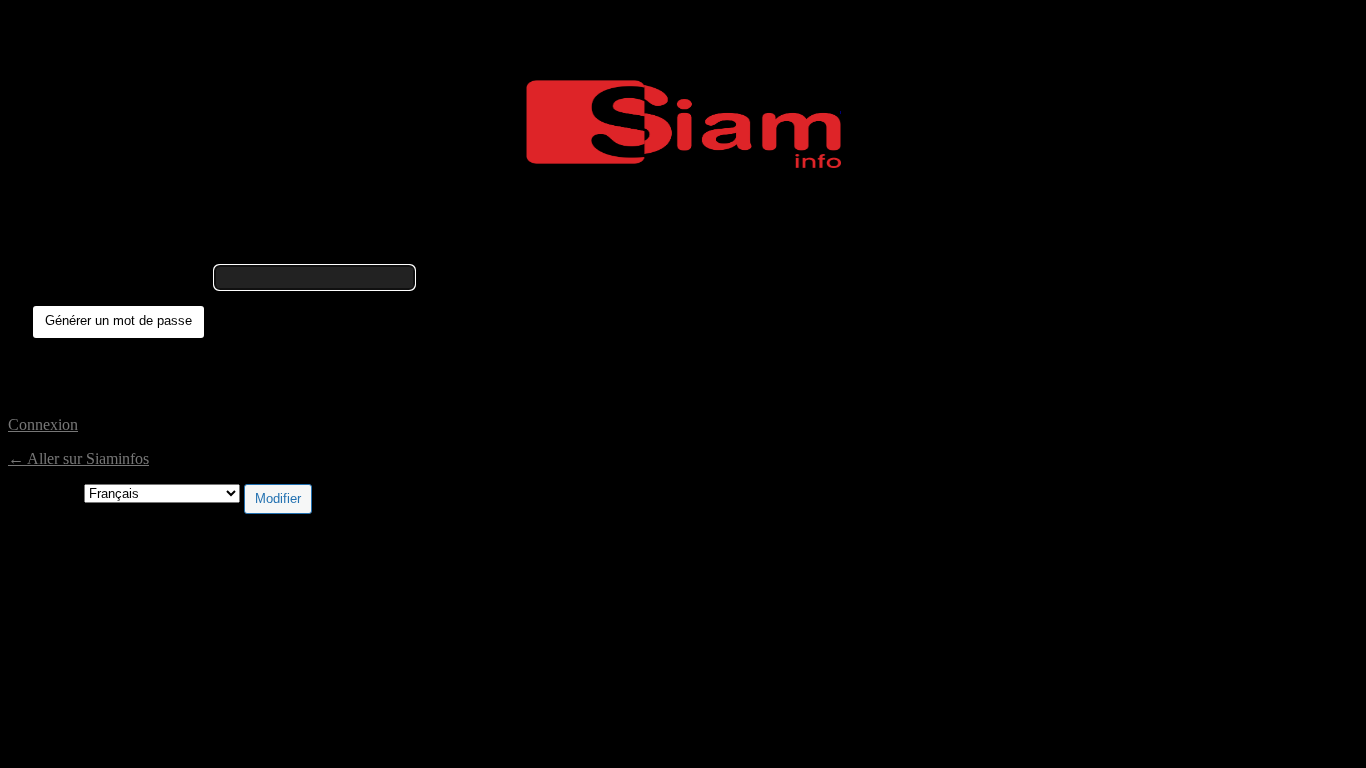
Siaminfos (683, 124)
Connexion (43, 424)
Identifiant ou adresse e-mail (121, 276)
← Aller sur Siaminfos (78, 458)
